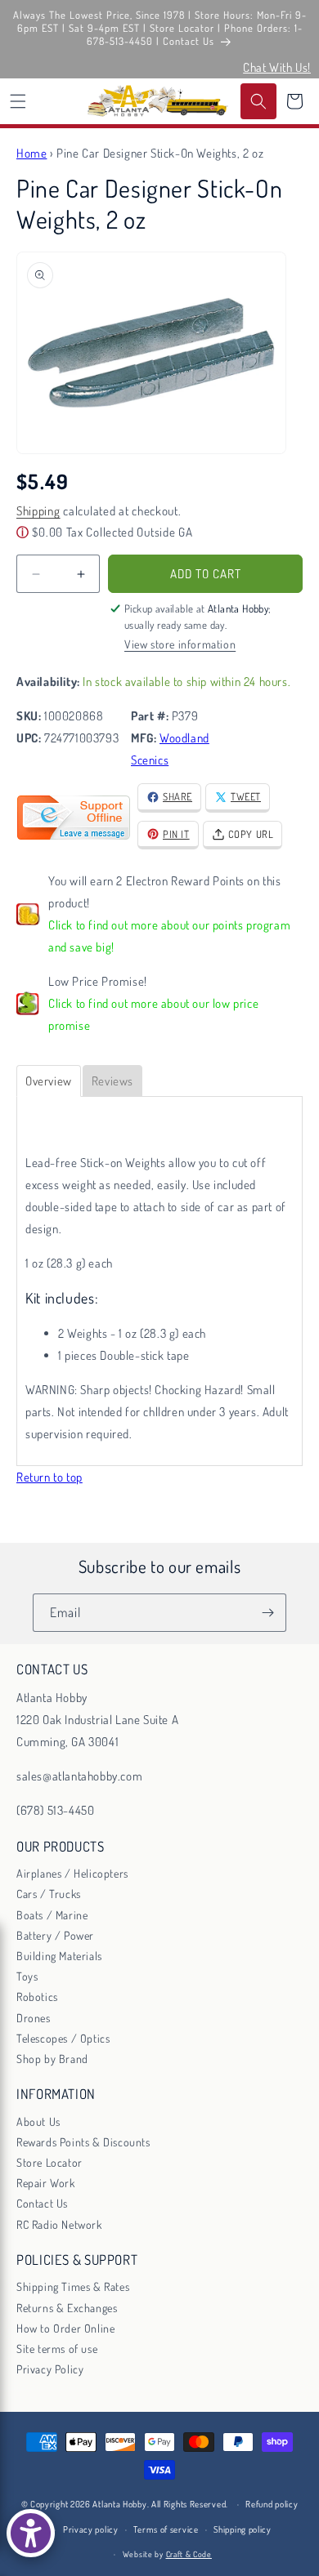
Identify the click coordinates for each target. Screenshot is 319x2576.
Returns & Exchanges (67, 2308)
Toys (27, 1976)
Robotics (37, 1997)
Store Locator (49, 2162)
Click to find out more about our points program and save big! (169, 936)
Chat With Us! (277, 67)
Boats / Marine (52, 1915)
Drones (34, 2018)
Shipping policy (243, 2529)
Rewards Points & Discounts (83, 2142)
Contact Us (42, 2203)
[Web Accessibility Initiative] (31, 2533)
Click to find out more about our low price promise (153, 1014)
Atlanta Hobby (119, 2504)
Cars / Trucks (49, 1894)
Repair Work (46, 2183)
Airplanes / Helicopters (72, 1873)
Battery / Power (55, 1935)
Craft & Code (189, 2554)
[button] (18, 101)
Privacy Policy (50, 2369)
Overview (49, 1081)
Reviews (112, 1081)
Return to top (49, 1477)
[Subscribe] (267, 1613)
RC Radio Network (59, 2224)
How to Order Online (65, 2328)
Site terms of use (57, 2349)
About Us (38, 2121)
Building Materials (59, 1956)
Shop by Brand (52, 2059)
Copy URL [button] (251, 834)
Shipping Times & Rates (73, 2286)
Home (31, 153)
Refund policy (272, 2504)
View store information (180, 644)
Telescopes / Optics (63, 2038)
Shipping (38, 511)
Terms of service (166, 2529)
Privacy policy (91, 2529)
